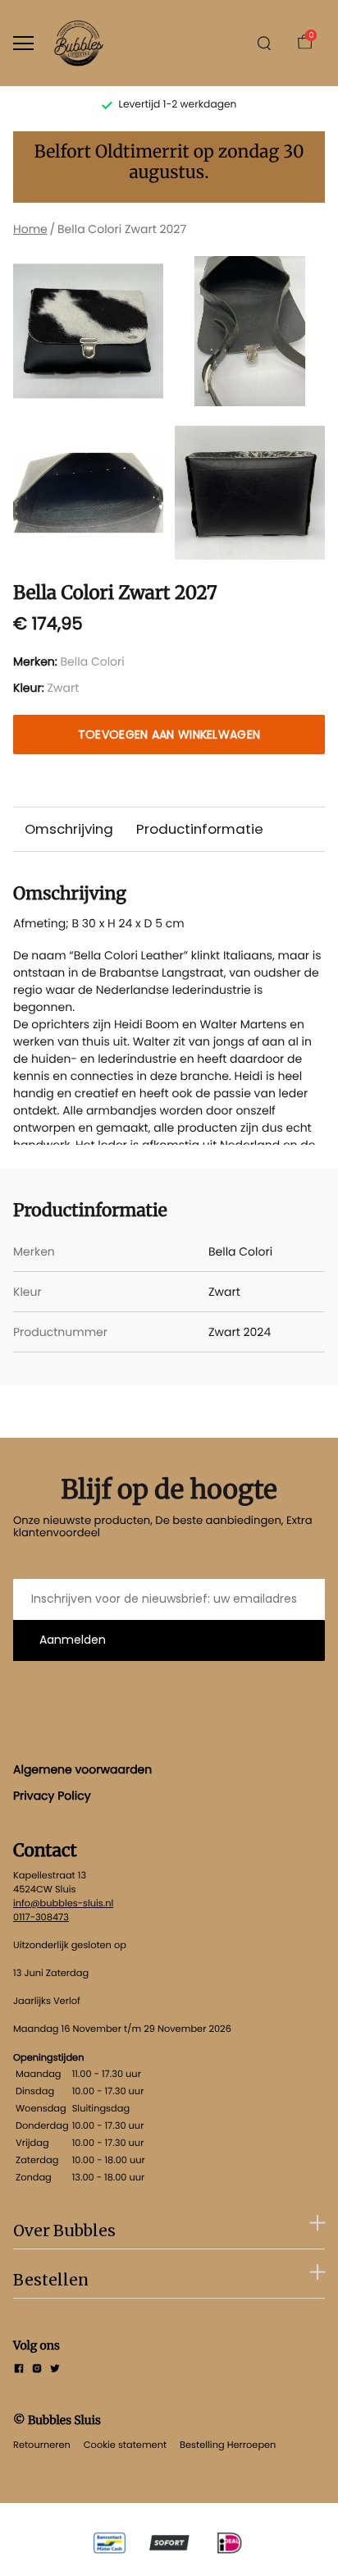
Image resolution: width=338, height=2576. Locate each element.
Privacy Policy (52, 1796)
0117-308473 (41, 1917)
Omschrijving (69, 829)
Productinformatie (200, 829)
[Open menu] (23, 43)
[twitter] (55, 2370)
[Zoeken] (264, 43)
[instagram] (37, 2370)
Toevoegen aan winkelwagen (169, 734)
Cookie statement (125, 2445)
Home (30, 229)
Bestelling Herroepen (228, 2445)
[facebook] (19, 2370)
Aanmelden (73, 1640)
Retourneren (42, 2445)
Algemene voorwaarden (82, 1769)
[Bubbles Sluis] (79, 43)
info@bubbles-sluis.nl (63, 1903)
